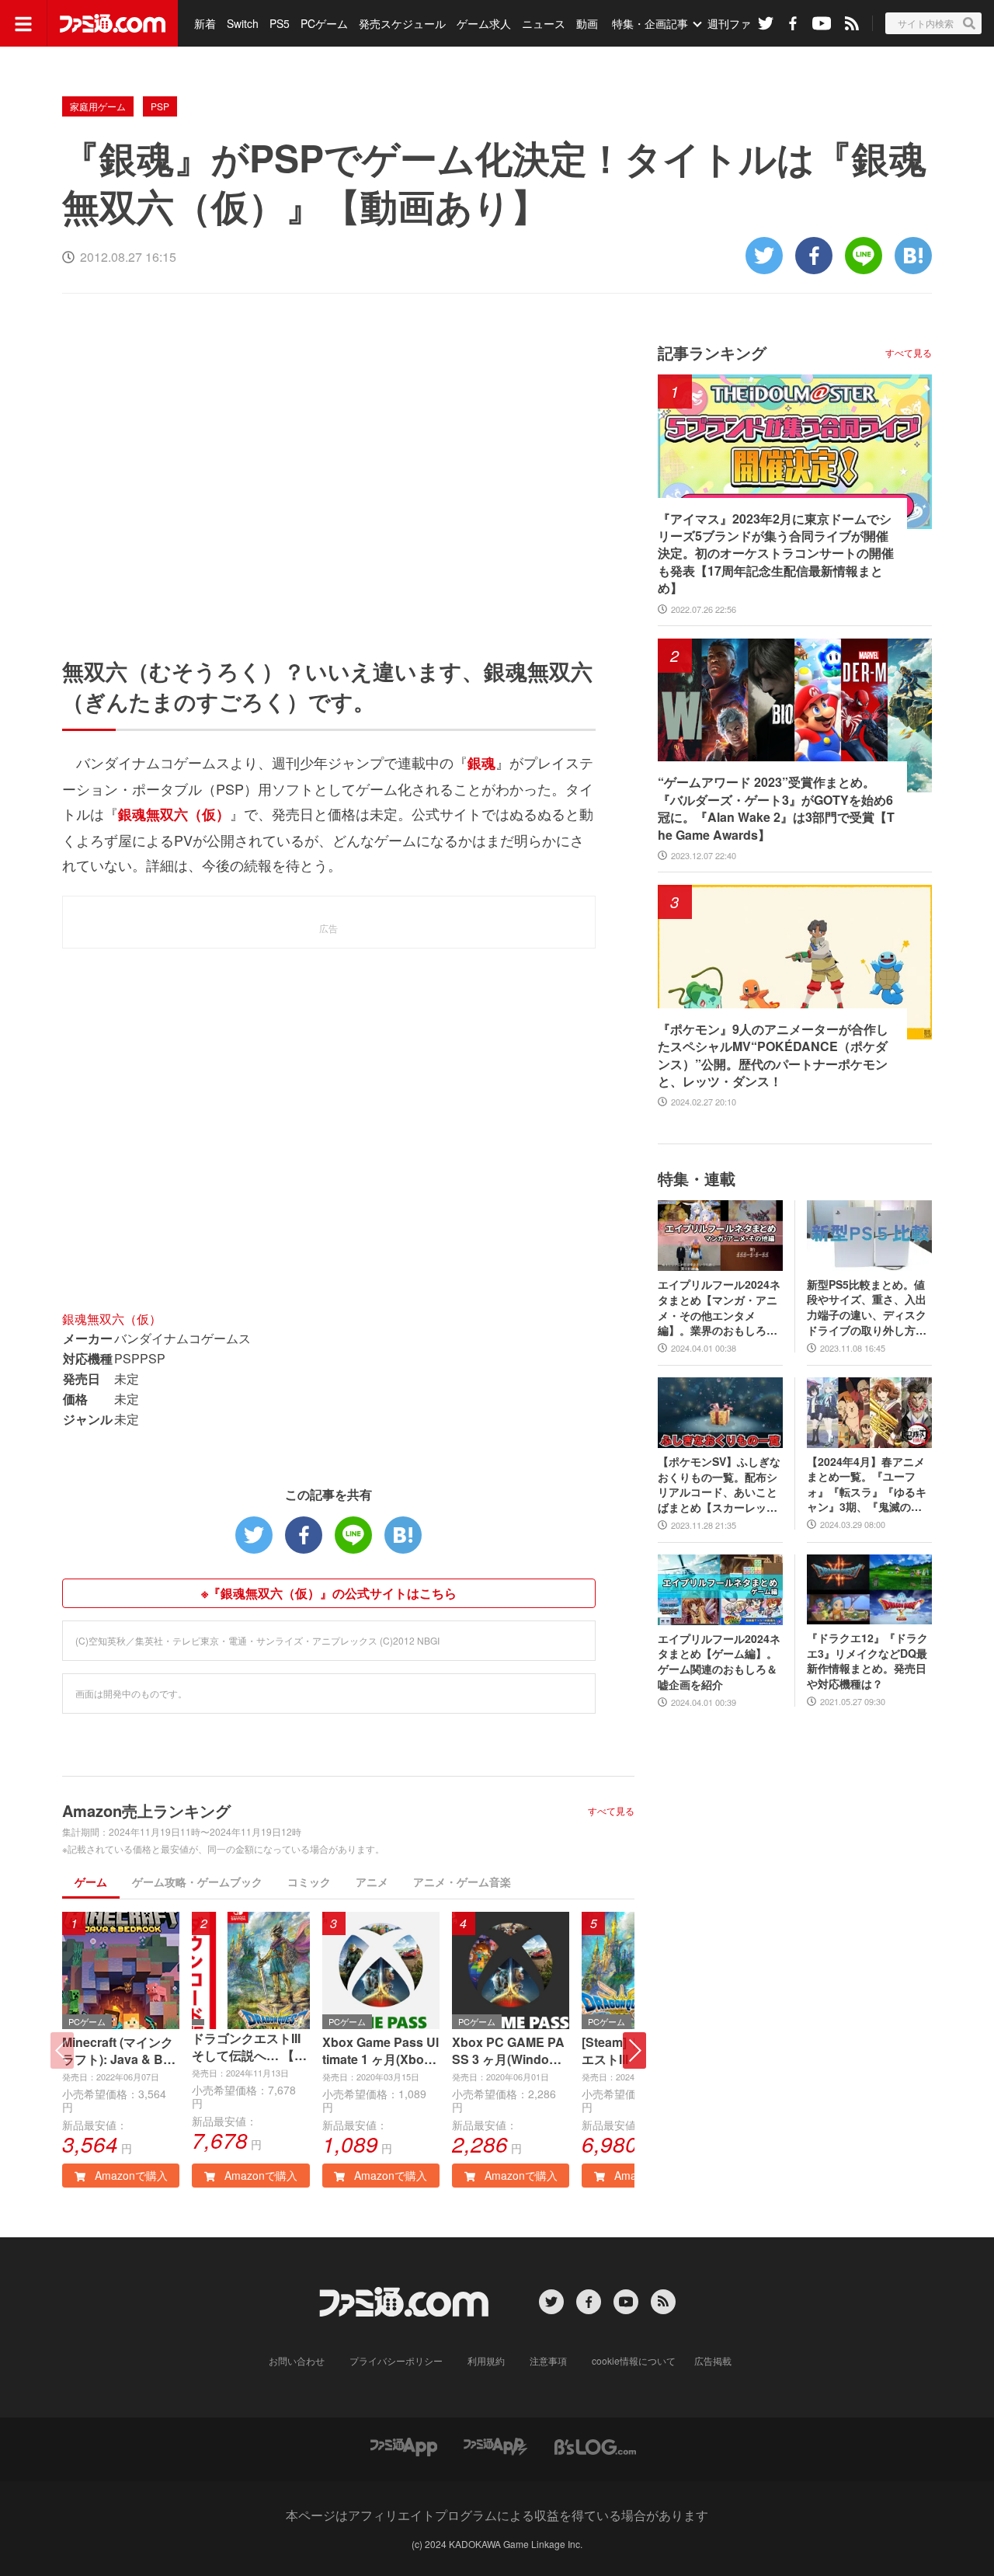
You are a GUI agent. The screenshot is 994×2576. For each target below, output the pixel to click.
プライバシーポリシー (396, 2360)
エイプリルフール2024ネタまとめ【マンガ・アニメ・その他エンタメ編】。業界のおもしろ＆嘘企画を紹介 (719, 1307)
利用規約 (486, 2360)
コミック (309, 1882)
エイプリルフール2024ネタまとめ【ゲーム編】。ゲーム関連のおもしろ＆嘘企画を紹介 (719, 1662)
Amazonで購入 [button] (130, 2175)
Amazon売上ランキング (146, 1810)
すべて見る (611, 1811)
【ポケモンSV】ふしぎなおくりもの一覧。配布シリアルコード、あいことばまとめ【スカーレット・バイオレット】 (719, 1485)
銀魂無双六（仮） (112, 1319)
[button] (634, 2050)
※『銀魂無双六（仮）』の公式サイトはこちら (329, 1593)
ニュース (544, 23)
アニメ (372, 1882)
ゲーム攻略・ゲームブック (197, 1882)
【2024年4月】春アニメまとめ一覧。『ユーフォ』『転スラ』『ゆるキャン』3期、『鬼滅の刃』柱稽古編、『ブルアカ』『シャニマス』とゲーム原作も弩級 (867, 1485)
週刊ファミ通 (740, 23)
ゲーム (91, 1882)
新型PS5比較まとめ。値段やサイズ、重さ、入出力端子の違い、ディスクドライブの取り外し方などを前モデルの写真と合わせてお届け (867, 1307)
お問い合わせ (297, 2360)
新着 (205, 23)
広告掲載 (713, 2360)
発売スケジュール (402, 23)
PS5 (280, 23)
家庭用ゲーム (98, 106)
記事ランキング (712, 352)
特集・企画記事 (650, 23)
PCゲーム (324, 23)
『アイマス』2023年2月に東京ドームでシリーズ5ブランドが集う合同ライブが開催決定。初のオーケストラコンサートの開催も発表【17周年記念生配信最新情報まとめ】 (776, 554)
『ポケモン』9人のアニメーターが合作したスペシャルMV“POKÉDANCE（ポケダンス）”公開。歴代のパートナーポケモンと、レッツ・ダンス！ (773, 1055)
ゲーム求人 (484, 23)
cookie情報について (634, 2360)
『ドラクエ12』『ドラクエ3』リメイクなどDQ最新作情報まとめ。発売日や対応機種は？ (867, 1661)
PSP (160, 106)
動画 (587, 23)
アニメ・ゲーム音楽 (462, 1882)
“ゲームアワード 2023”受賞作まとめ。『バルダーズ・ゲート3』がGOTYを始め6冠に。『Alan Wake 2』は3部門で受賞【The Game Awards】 (776, 808)
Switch (243, 23)
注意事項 (548, 2360)
